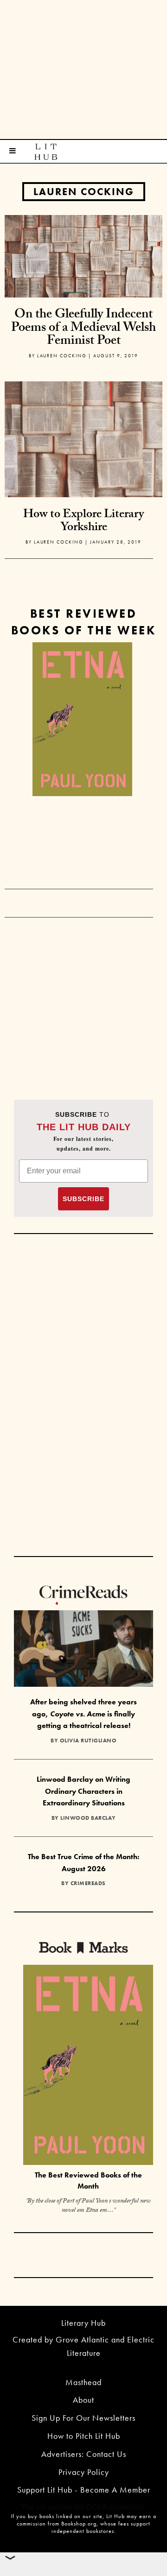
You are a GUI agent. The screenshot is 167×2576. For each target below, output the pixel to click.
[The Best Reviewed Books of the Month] (88, 2066)
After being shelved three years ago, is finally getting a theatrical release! (83, 1714)
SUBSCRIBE (83, 1199)
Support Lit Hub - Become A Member (84, 2490)
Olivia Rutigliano (88, 1741)
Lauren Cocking (84, 192)
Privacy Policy (84, 2472)
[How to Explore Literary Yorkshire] (83, 459)
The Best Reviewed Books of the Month (88, 2181)
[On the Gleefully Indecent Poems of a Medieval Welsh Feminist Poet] (83, 255)
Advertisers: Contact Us (84, 2454)
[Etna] (82, 719)
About (83, 2400)
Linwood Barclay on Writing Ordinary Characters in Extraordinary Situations (83, 1791)
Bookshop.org (79, 2524)
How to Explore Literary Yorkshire (83, 522)
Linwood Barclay (88, 1818)
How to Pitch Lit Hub (84, 2436)
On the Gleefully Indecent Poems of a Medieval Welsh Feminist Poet (83, 329)
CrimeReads (88, 1883)
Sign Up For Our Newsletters (83, 2418)
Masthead (83, 2382)
